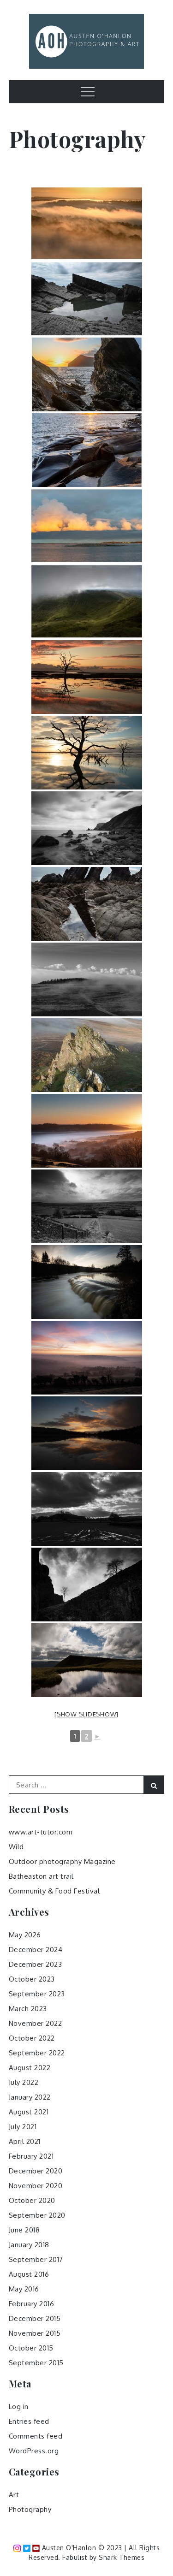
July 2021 (23, 2127)
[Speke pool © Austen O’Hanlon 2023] (87, 299)
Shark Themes (122, 2557)
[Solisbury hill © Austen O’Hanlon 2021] (87, 1358)
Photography (30, 2509)
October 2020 (32, 2200)
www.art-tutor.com (41, 1832)
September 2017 (36, 2259)
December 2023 (36, 1964)
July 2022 (24, 2082)
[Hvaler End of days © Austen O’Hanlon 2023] (87, 450)
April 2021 (25, 2141)
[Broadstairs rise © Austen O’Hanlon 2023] (87, 374)
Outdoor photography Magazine (62, 1861)
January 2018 (29, 2245)
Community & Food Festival (54, 1891)
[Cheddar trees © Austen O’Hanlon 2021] (87, 1585)
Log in (19, 2407)
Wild (16, 1847)
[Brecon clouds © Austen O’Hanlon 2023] (87, 601)
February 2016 (32, 2304)
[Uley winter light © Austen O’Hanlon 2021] (87, 1509)
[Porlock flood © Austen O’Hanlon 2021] (87, 677)
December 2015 (35, 2318)
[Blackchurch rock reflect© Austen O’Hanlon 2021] (87, 904)
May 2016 (24, 2289)
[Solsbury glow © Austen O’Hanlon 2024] (87, 223)
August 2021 (29, 2112)
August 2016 (29, 2274)
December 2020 (36, 2171)
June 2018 (24, 2230)
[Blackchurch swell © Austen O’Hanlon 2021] (87, 828)
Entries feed (29, 2421)
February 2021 (31, 2156)
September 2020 (37, 2215)
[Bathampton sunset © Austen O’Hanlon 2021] (87, 1433)
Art (14, 2495)
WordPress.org (34, 2451)
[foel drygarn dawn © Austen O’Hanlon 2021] (87, 1055)
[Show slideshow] (86, 1714)
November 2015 (35, 2333)
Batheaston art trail (41, 1876)
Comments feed (36, 2436)
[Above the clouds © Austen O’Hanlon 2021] (87, 1131)
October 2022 (32, 2038)
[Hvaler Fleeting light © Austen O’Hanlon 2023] (87, 526)
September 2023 (37, 1994)
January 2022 (30, 2097)
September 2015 (36, 2363)
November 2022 (36, 2023)
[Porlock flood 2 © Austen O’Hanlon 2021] (87, 753)
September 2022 (37, 2053)
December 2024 (36, 1950)
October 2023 (32, 1979)
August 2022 (30, 2068)
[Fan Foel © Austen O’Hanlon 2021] (87, 1660)
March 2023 (28, 2009)
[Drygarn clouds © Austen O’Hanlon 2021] (87, 979)
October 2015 (31, 2348)
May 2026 (25, 1935)
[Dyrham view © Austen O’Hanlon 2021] (87, 1206)
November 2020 (36, 2186)
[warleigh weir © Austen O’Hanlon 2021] (87, 1282)
